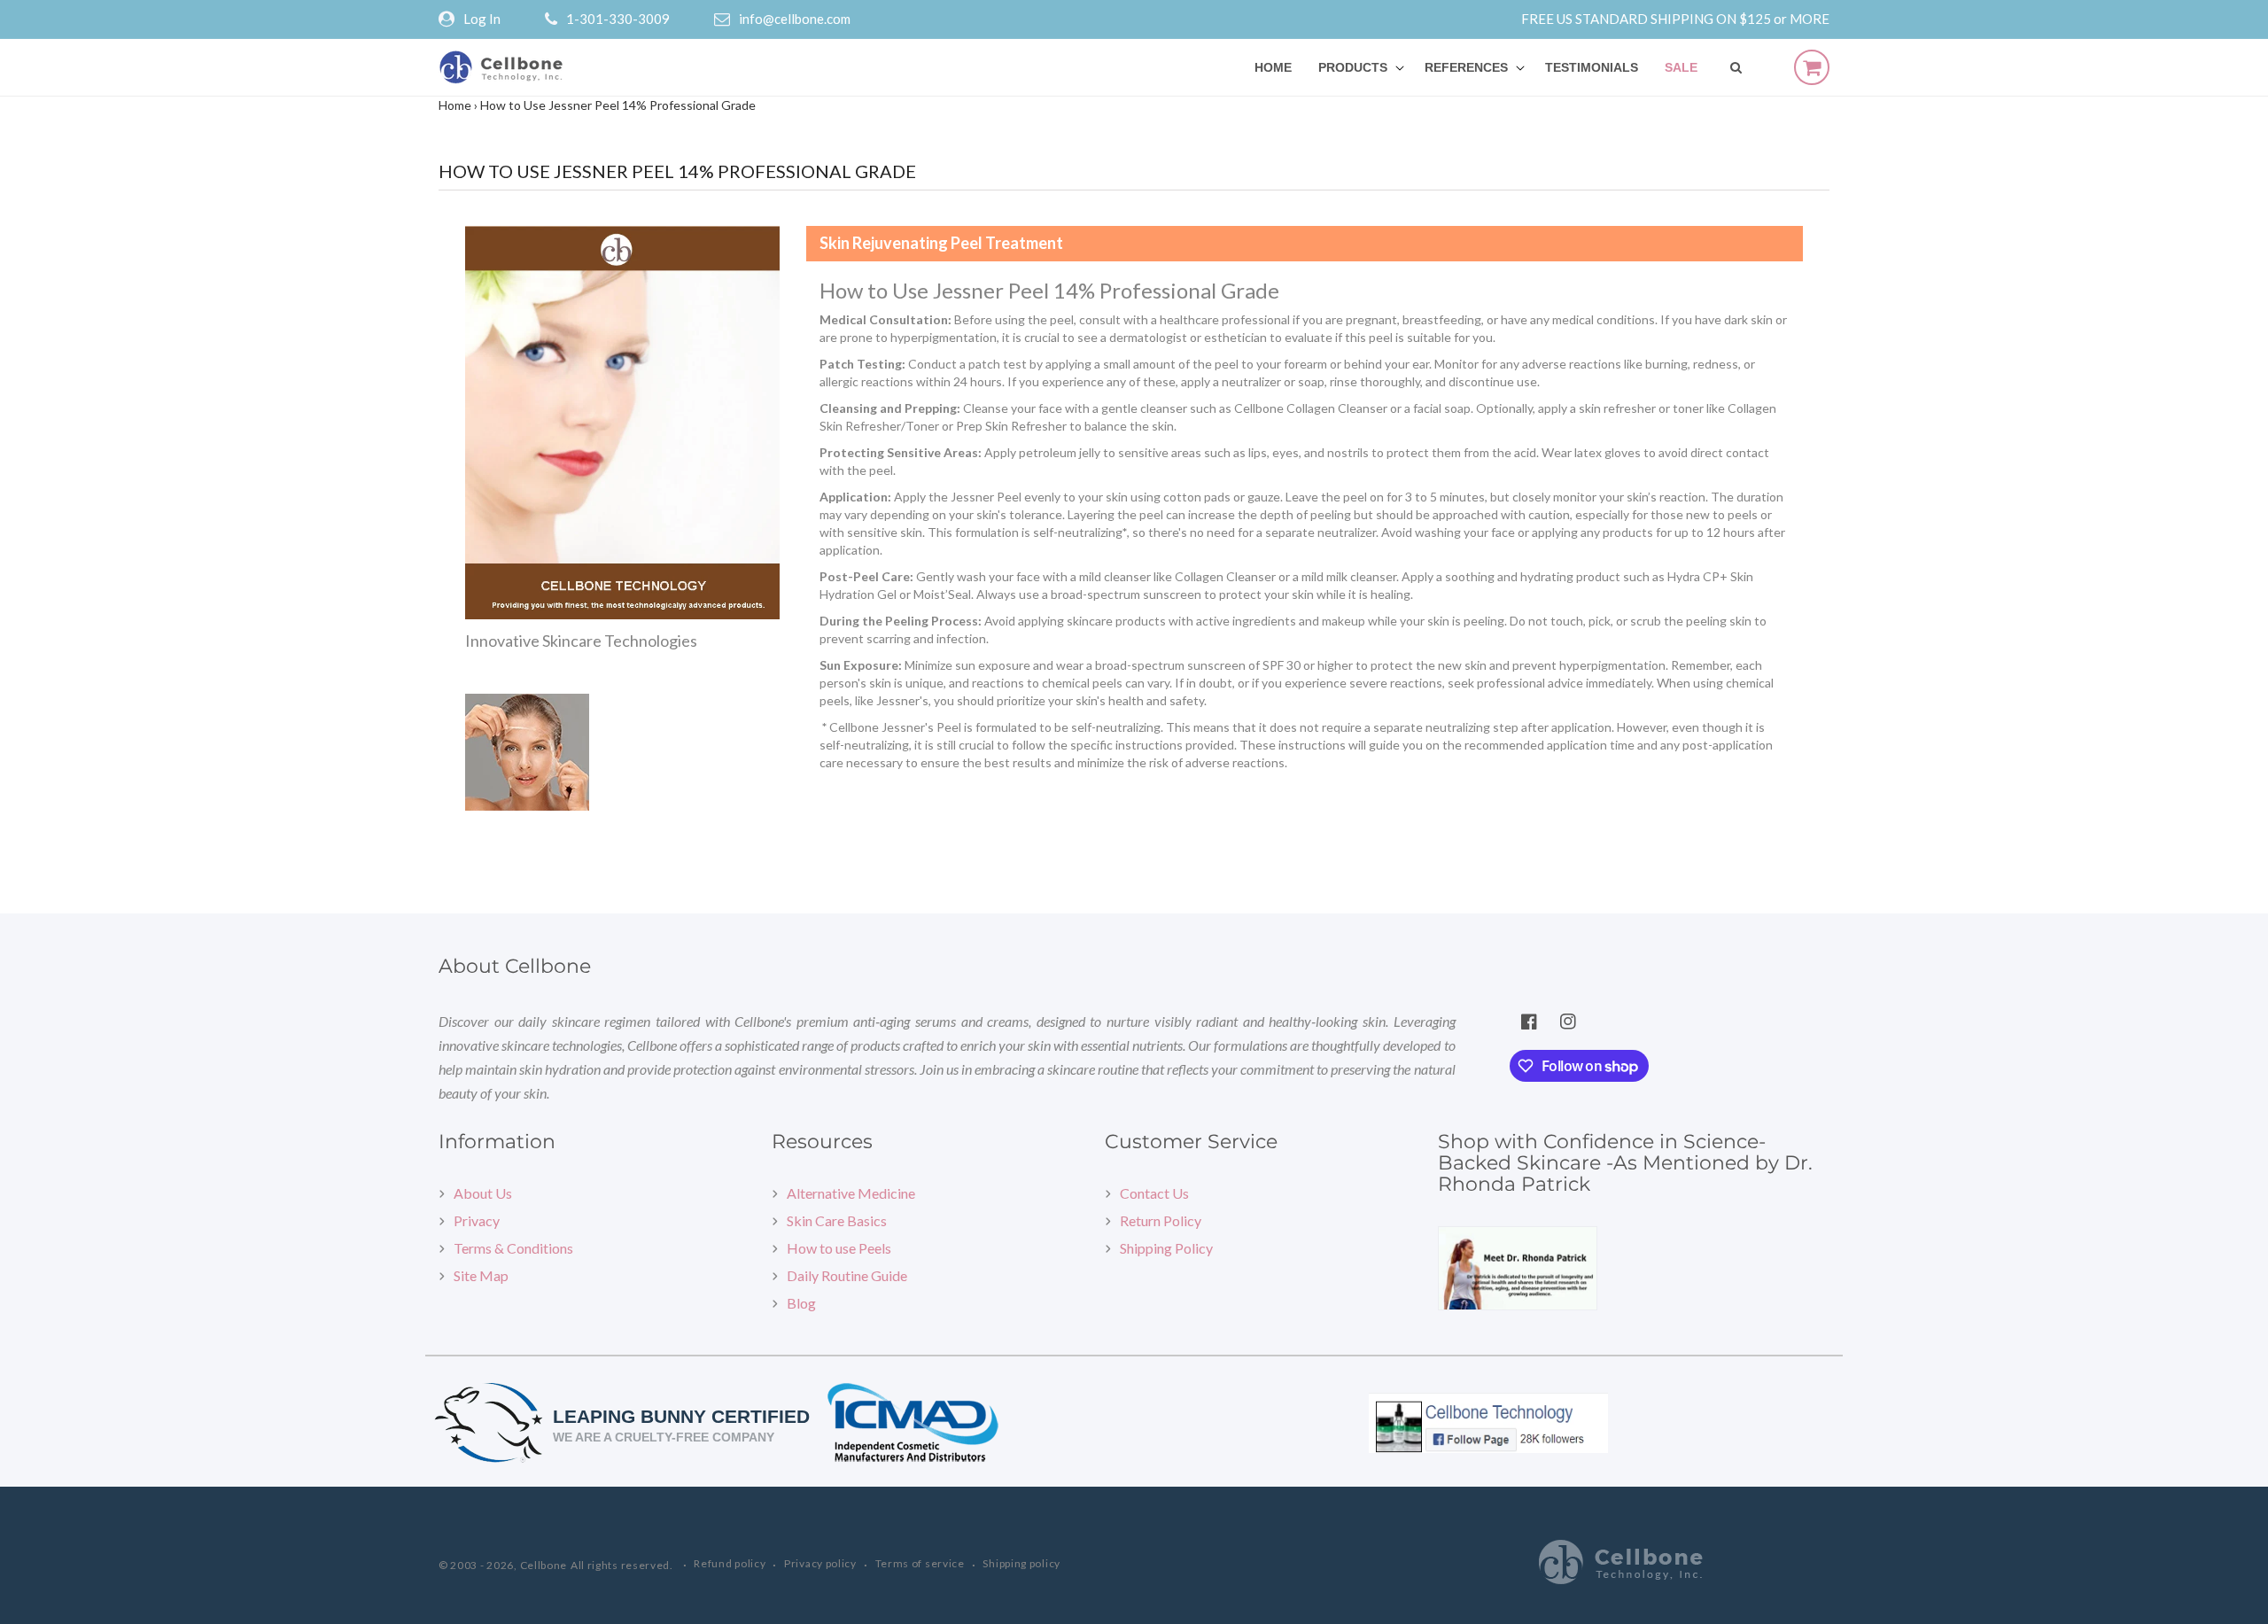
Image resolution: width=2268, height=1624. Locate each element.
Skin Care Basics (837, 1220)
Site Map (481, 1275)
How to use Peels (839, 1248)
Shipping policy (1021, 1563)
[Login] (451, 19)
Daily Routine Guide (847, 1275)
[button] (1358, 67)
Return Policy (1161, 1220)
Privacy (477, 1220)
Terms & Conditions (513, 1248)
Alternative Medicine (851, 1193)
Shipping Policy (1166, 1248)
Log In (482, 19)
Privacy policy (820, 1563)
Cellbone (544, 1565)
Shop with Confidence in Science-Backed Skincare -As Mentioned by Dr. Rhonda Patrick (1625, 1163)
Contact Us (1154, 1193)
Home (455, 105)
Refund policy (730, 1563)
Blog (801, 1303)
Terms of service (920, 1563)
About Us (483, 1193)
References (1466, 67)
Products (1353, 67)
